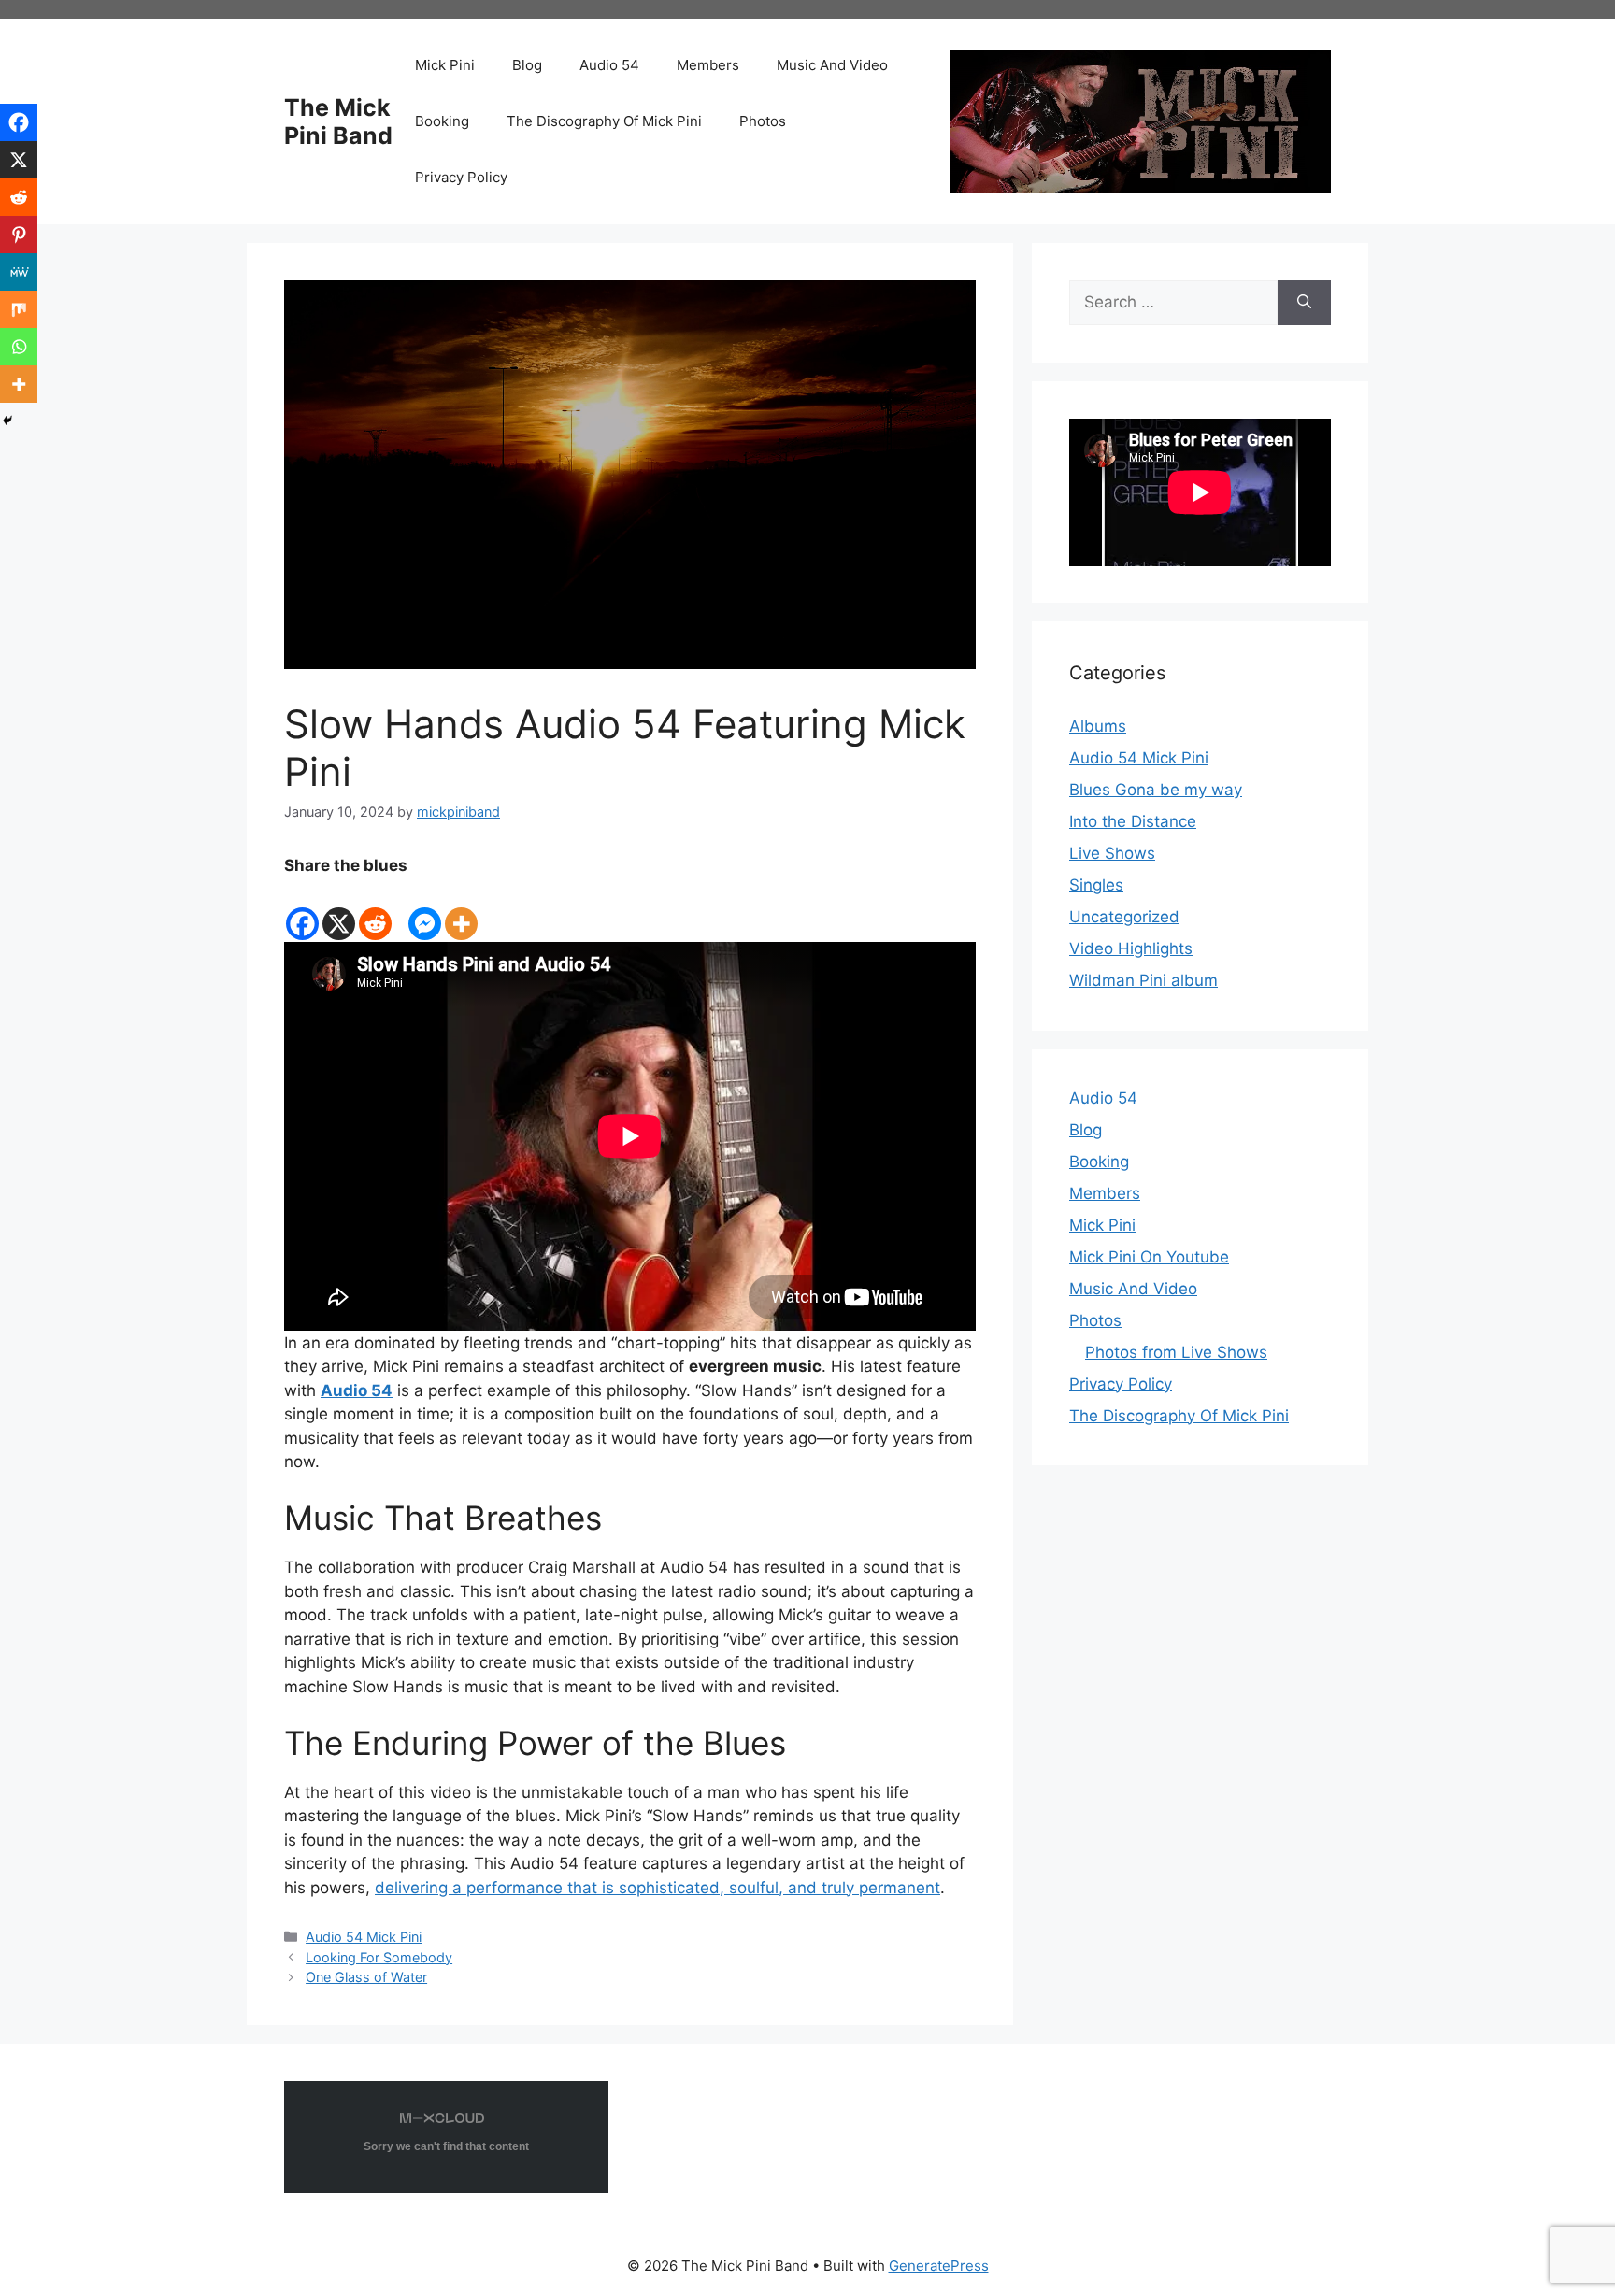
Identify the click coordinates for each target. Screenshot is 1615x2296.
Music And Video (832, 65)
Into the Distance (1133, 821)
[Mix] (19, 309)
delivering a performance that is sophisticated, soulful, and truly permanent (657, 1888)
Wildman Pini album (1143, 980)
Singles (1096, 885)
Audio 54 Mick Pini (364, 1937)
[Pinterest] (19, 235)
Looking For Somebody (379, 1957)
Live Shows (1112, 853)
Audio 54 (609, 65)
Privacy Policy (461, 177)
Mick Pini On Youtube (1149, 1257)
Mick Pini (445, 65)
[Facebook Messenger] (425, 910)
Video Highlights (1131, 948)
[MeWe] (19, 272)
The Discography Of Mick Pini (604, 121)
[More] (461, 910)
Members (708, 65)
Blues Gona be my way (1156, 790)
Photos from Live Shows (1176, 1352)
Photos (763, 121)
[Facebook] (302, 910)
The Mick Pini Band (338, 121)
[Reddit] (375, 910)
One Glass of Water (366, 1977)
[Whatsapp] (19, 347)
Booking (442, 121)
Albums (1098, 726)
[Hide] (7, 421)
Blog (527, 65)
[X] (339, 910)
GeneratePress (939, 2266)
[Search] (1304, 303)
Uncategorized (1124, 917)
